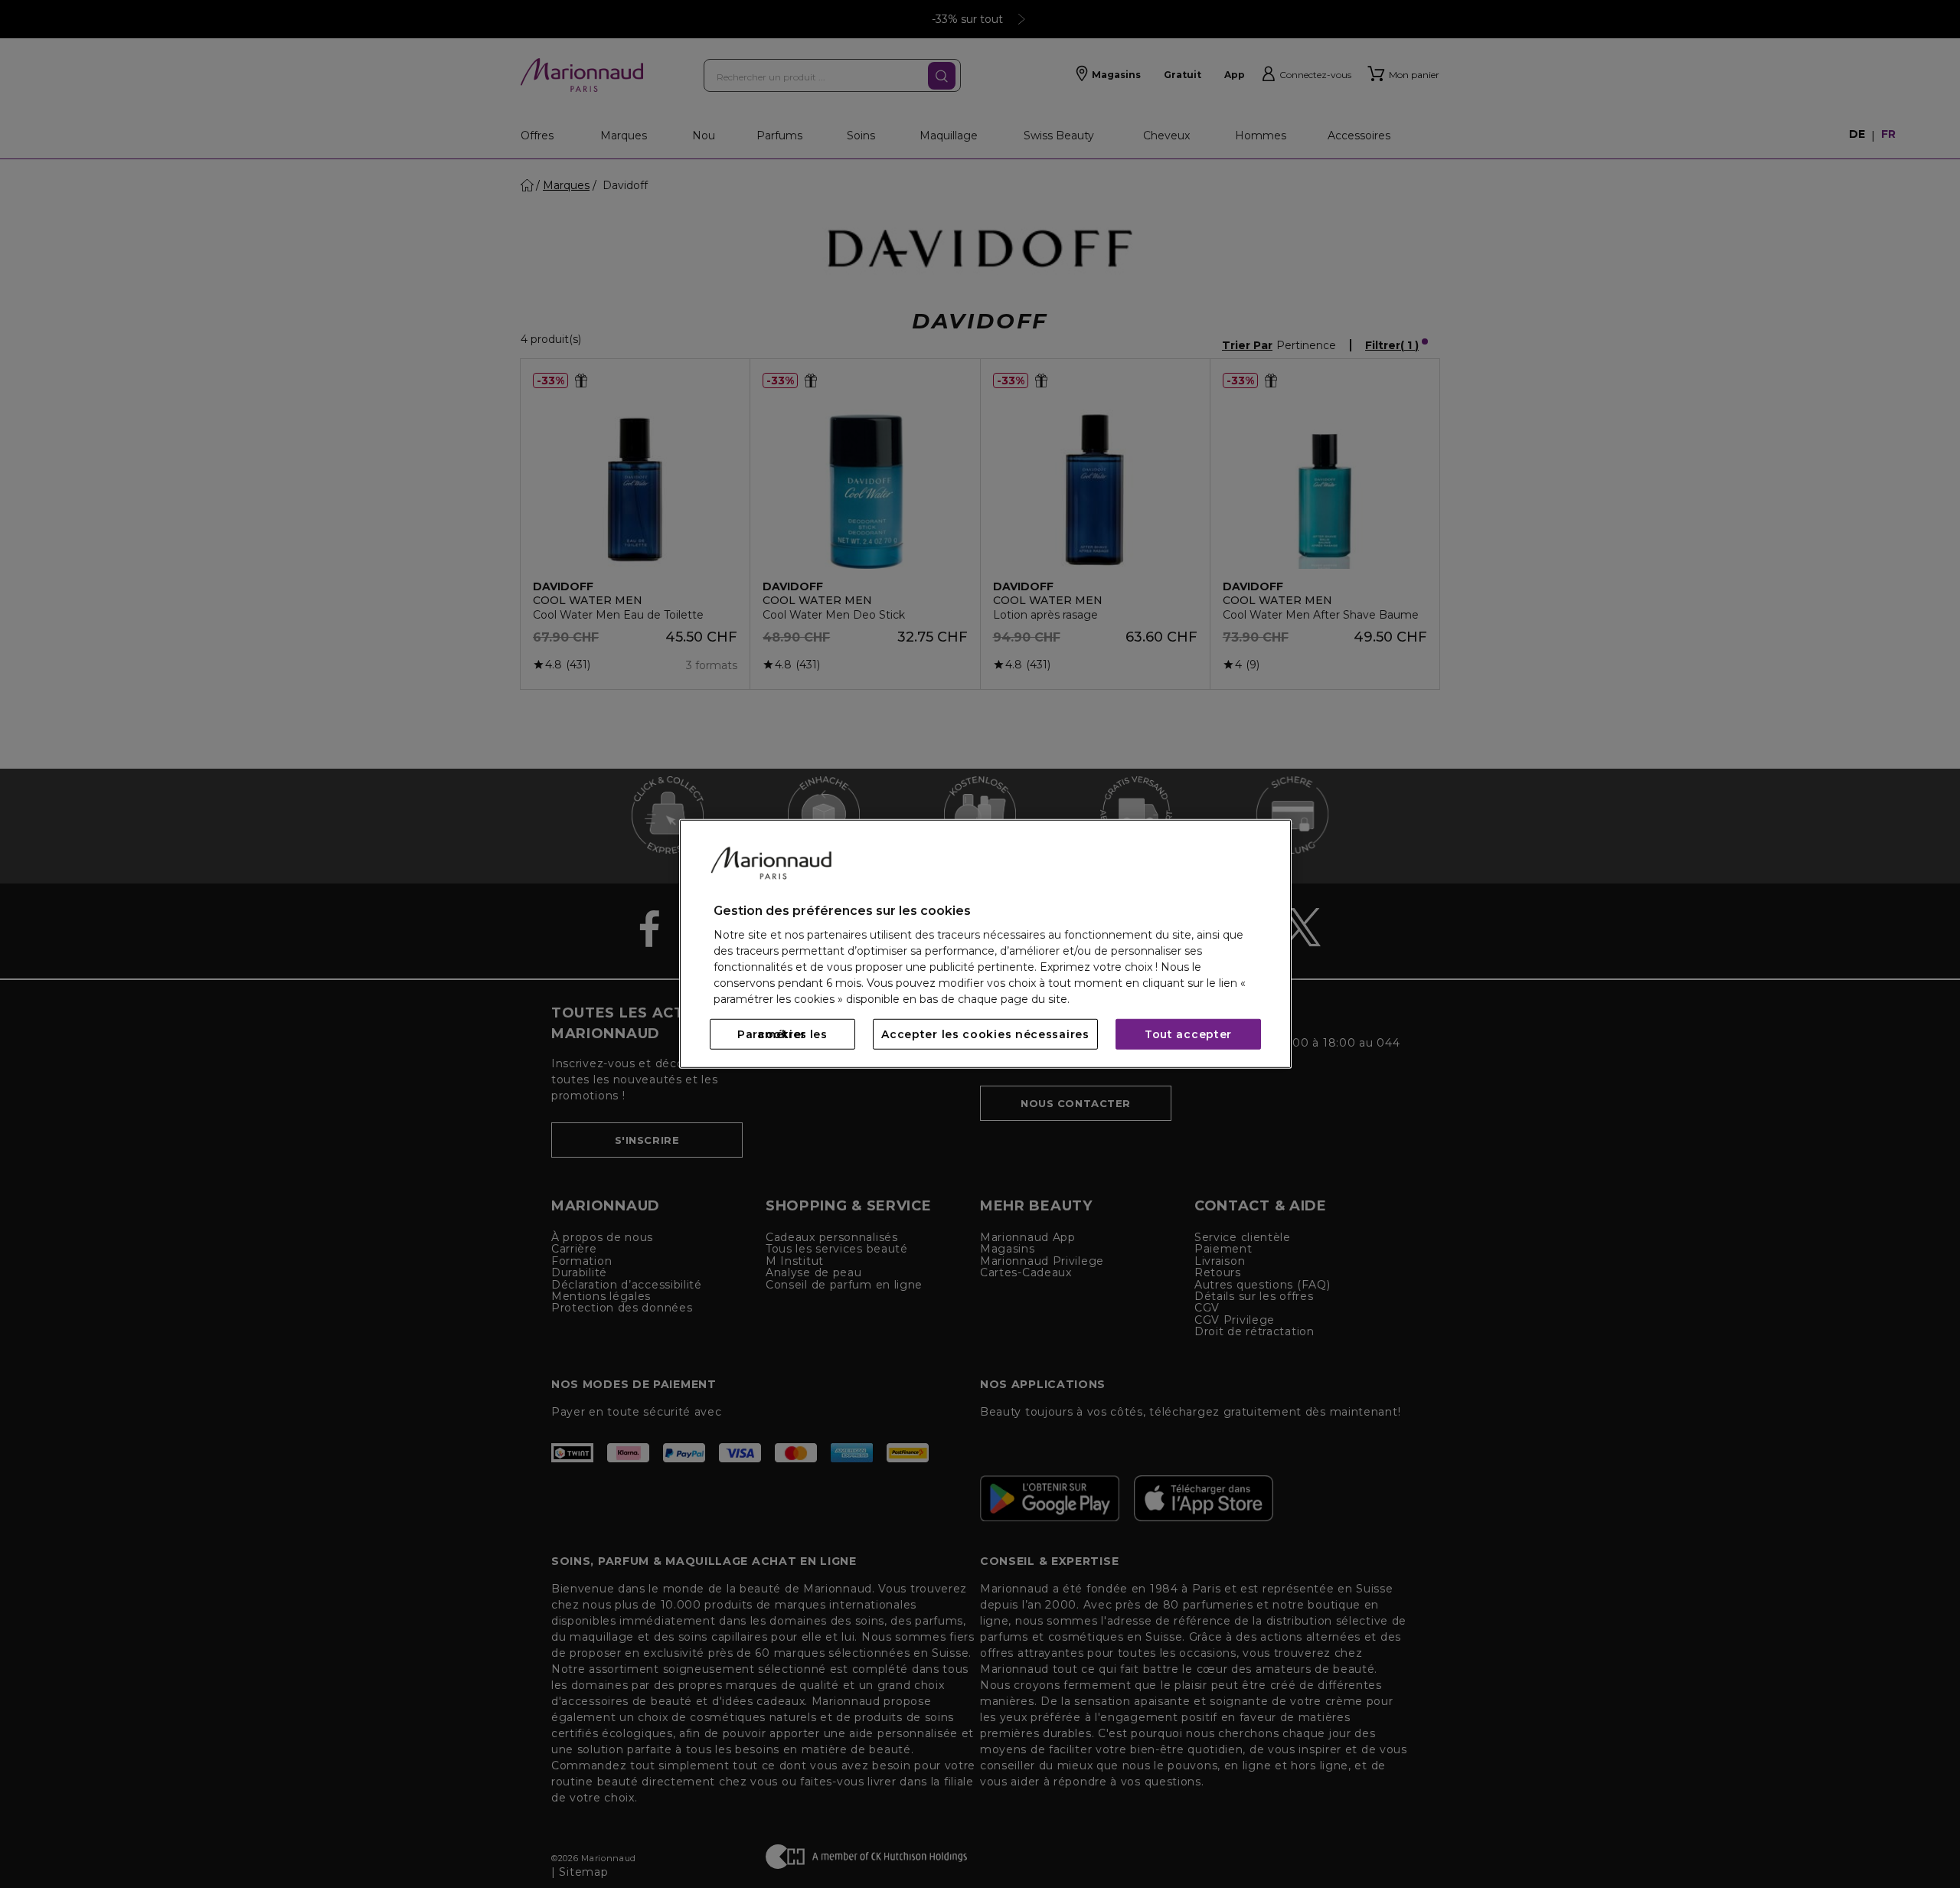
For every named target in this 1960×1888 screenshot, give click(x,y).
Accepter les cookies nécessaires (985, 1034)
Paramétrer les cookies (782, 1034)
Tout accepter (1188, 1034)
